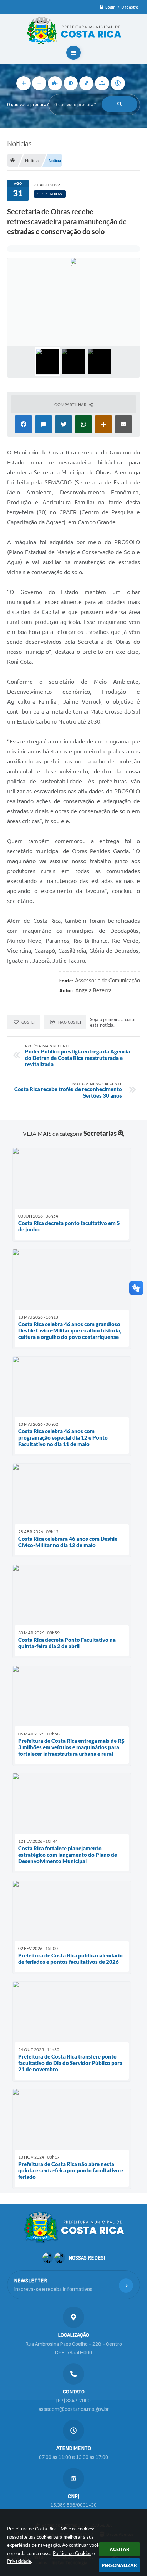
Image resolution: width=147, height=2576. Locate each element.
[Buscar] (120, 104)
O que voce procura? (28, 105)
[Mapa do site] (102, 83)
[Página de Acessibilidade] (118, 83)
